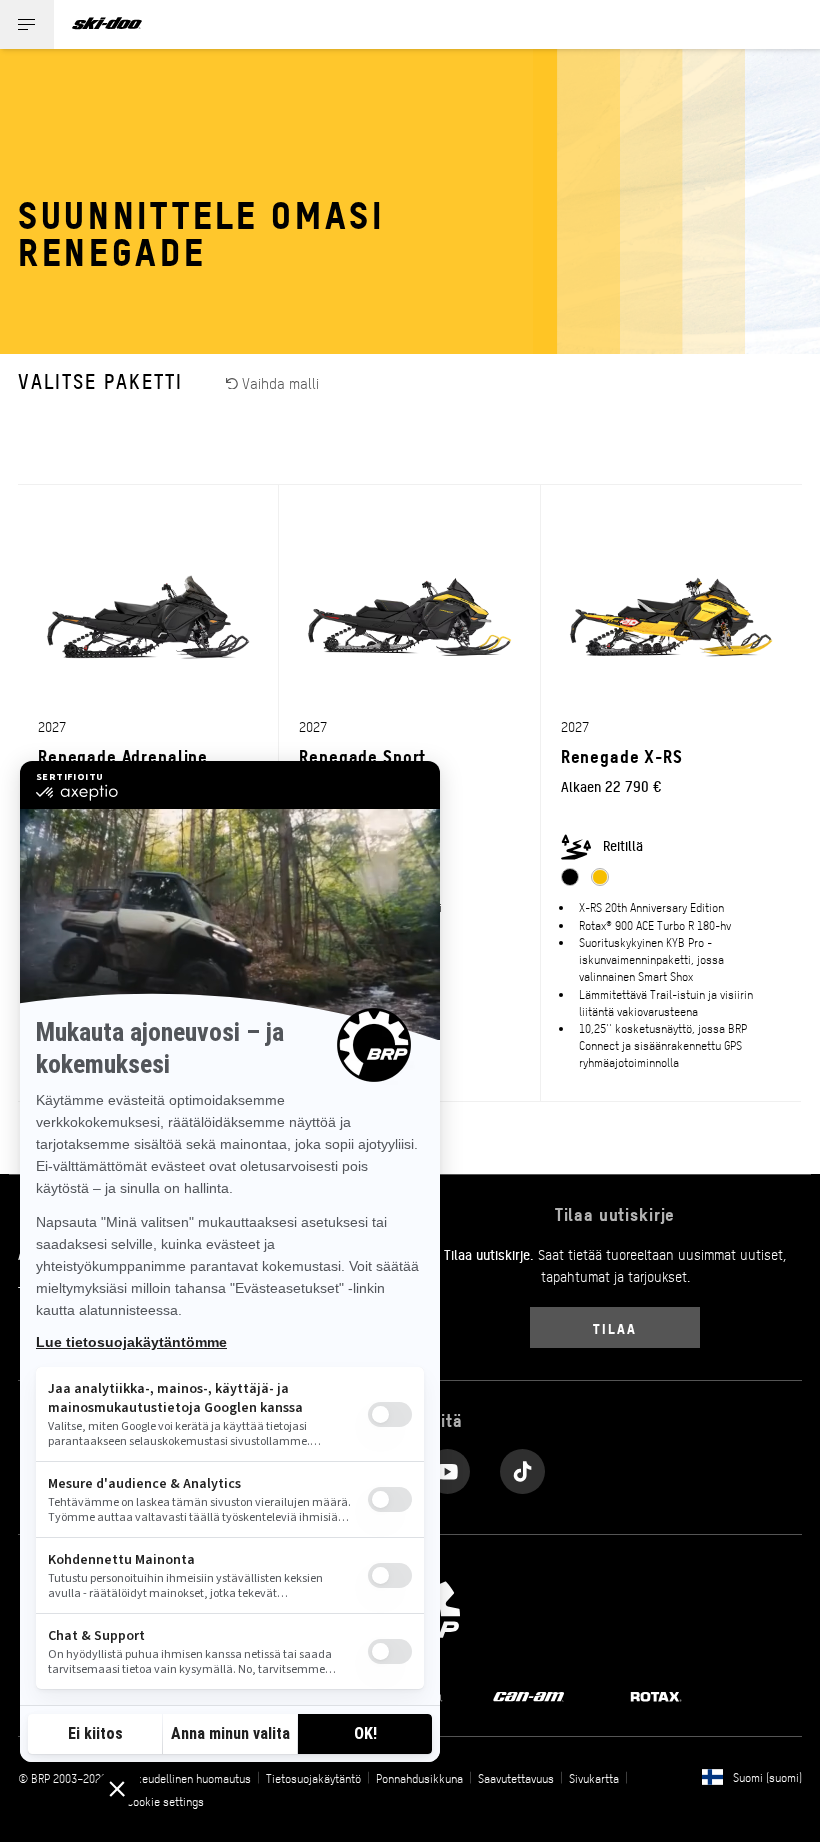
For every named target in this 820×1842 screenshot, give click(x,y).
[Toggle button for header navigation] (27, 24)
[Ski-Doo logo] (107, 24)
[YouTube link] (447, 1466)
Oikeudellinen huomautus (189, 1778)
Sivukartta (594, 1778)
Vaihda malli (278, 382)
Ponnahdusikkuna (419, 1778)
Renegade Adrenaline (123, 755)
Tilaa (614, 1327)
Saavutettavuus (516, 1778)
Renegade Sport (362, 755)
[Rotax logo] (656, 1695)
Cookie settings (165, 1801)
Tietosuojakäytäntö (313, 1778)
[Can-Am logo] (528, 1695)
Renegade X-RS (622, 755)
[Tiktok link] (522, 1466)
